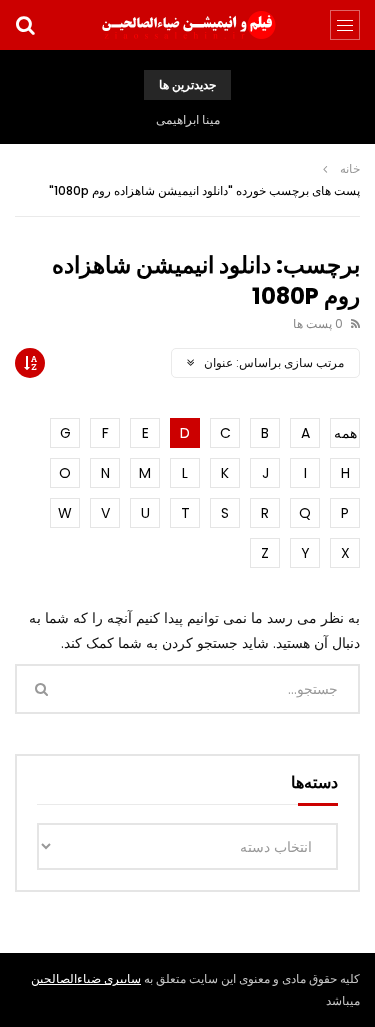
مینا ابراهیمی (188, 119)
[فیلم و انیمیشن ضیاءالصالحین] (188, 25)
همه (345, 433)
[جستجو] (25, 25)
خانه (350, 168)
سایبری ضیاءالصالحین (86, 978)
